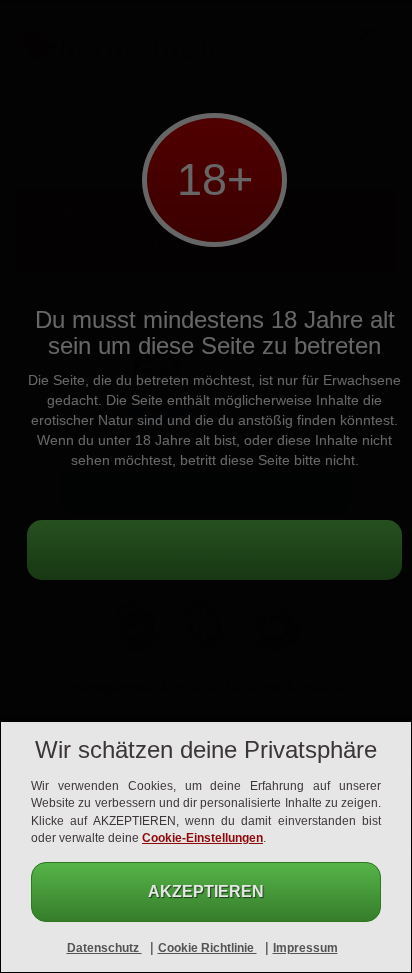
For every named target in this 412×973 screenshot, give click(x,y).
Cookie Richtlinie (207, 948)
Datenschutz (104, 948)
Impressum (305, 948)
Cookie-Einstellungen (202, 838)
